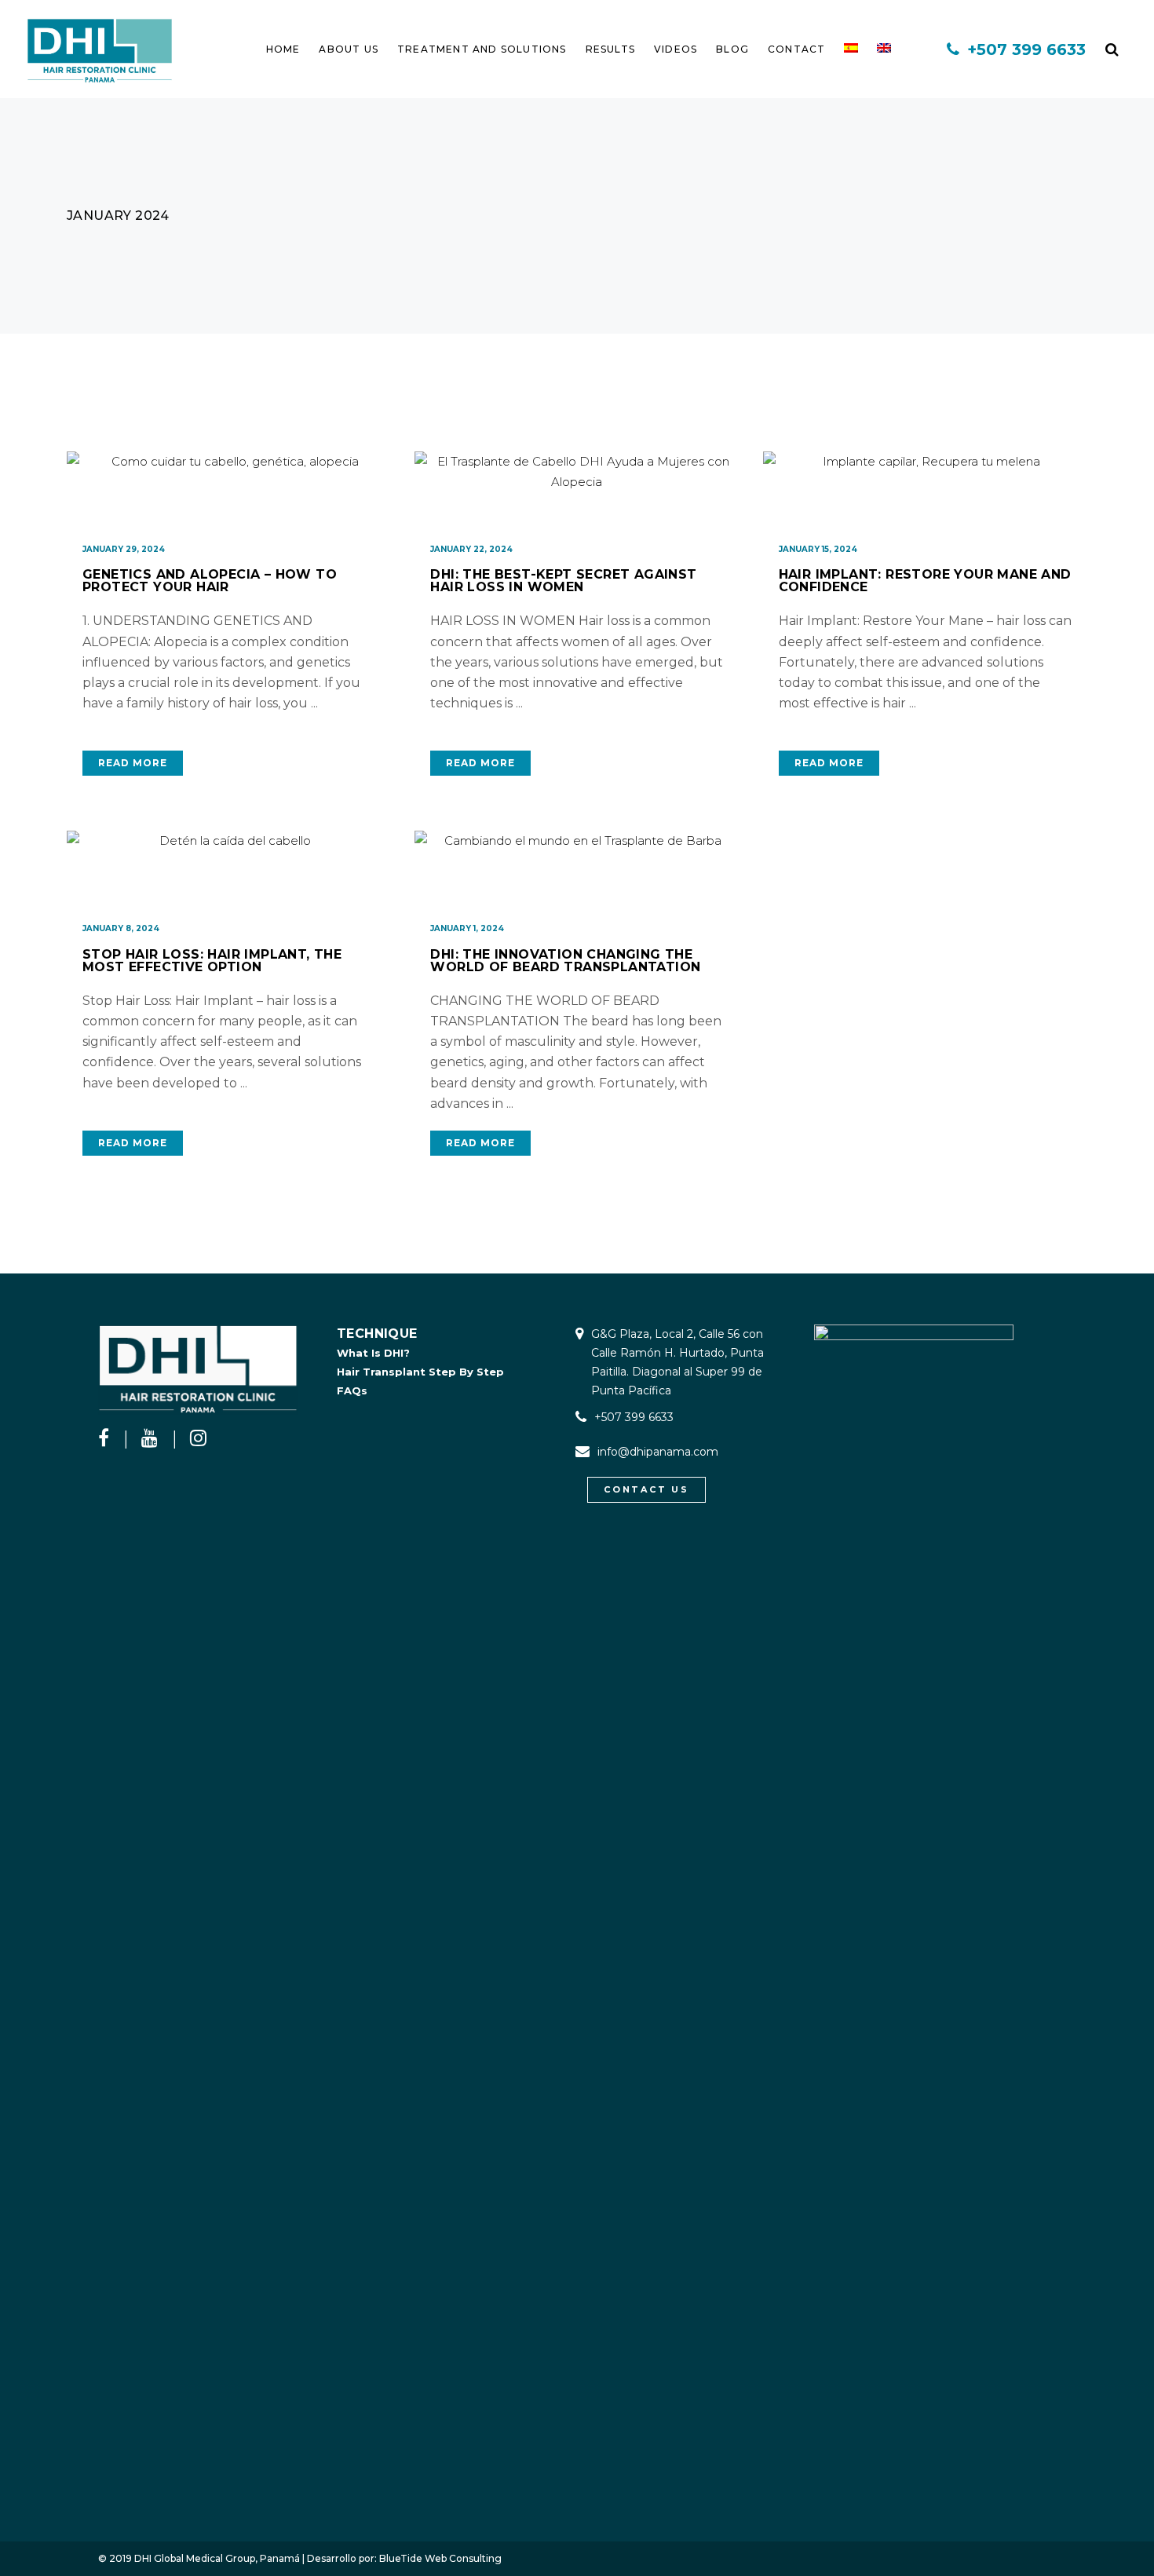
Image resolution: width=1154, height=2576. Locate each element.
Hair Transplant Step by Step (420, 1372)
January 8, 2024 (121, 928)
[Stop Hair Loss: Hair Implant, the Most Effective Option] (229, 870)
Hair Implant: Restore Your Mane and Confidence (925, 581)
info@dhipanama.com (658, 1452)
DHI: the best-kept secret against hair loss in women (563, 581)
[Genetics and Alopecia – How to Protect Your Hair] (229, 491)
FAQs (352, 1390)
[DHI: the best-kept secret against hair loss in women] (577, 491)
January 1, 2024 (467, 928)
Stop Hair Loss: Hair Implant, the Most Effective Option (212, 961)
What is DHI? (373, 1353)
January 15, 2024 (818, 549)
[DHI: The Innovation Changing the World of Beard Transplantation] (577, 870)
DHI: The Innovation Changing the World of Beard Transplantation (565, 961)
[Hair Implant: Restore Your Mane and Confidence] (925, 491)
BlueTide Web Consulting (440, 2558)
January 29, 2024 (124, 549)
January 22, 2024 (471, 549)
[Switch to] (851, 49)
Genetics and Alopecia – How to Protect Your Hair (210, 581)
